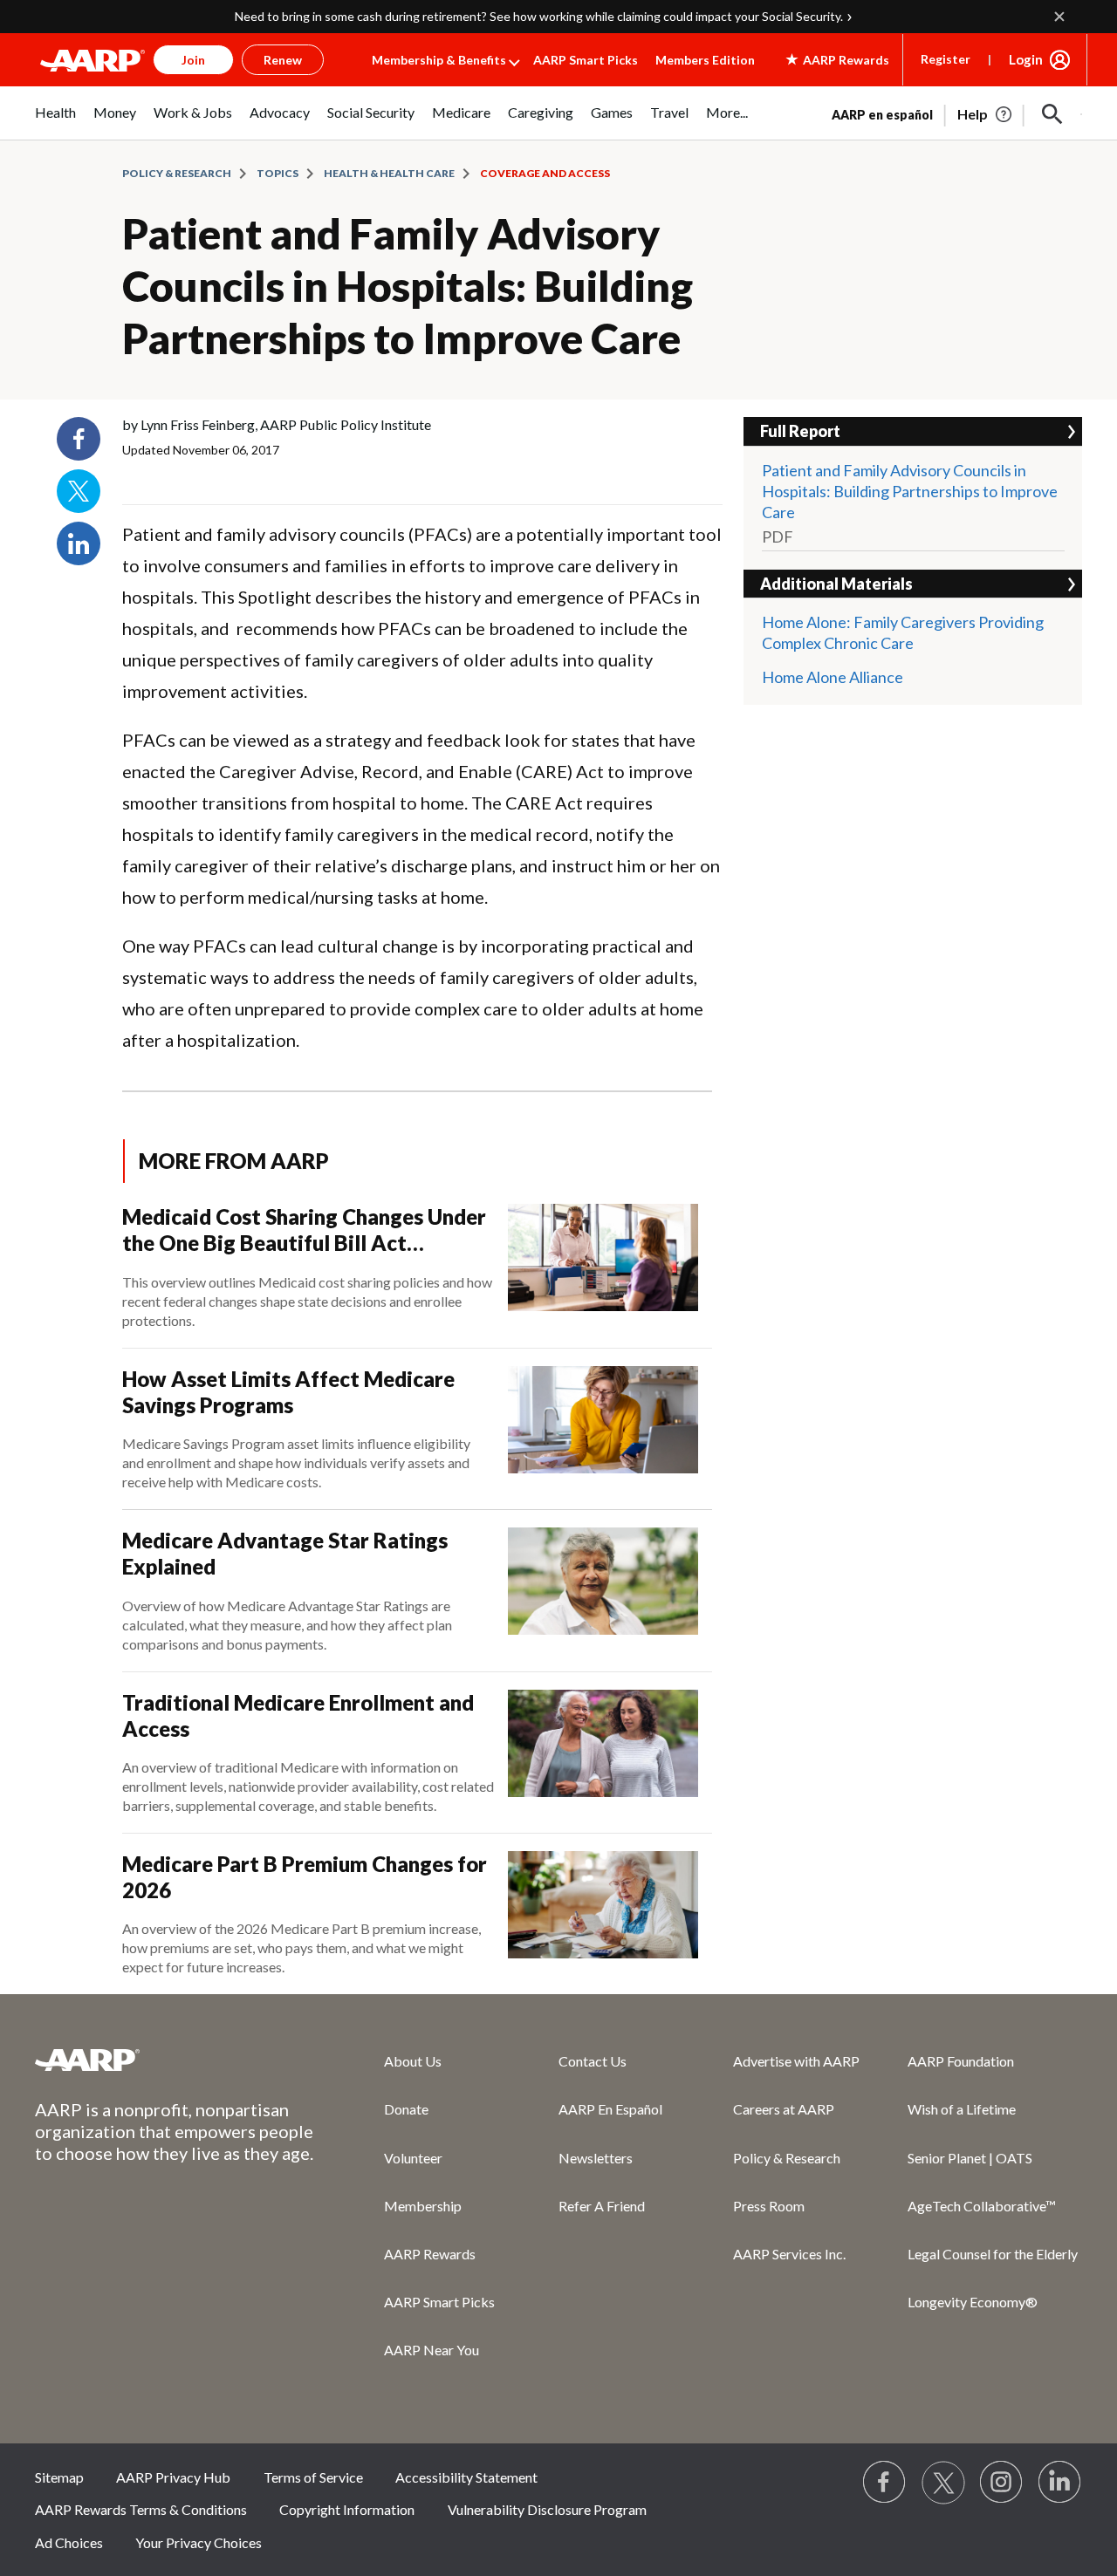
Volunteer (413, 2158)
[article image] (986, 114)
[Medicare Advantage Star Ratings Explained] (603, 1590)
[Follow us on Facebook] (885, 2483)
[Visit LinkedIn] (1060, 2483)
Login (1026, 59)
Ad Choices (69, 2542)
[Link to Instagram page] (1002, 2483)
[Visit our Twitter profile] (943, 2483)
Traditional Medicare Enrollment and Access (298, 1715)
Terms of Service (313, 2477)
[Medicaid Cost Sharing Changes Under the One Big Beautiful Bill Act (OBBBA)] (603, 1267)
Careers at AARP (784, 2109)
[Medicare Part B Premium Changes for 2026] (603, 1914)
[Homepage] (93, 60)
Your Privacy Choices (199, 2542)
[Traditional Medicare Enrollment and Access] (603, 1753)
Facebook (79, 439)
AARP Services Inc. (789, 2254)
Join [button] (193, 60)
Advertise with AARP (796, 2061)
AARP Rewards (430, 2254)
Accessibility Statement (466, 2477)
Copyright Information (347, 2509)
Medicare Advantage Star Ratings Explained (285, 1553)
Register (946, 59)
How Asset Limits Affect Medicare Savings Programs (288, 1392)
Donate (406, 2109)
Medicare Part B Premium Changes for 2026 (305, 1877)
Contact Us (593, 2061)
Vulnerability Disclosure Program (547, 2509)
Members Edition (705, 60)
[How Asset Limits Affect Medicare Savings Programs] (603, 1429)
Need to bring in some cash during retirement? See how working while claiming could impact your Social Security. (539, 16)
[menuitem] (55, 122)
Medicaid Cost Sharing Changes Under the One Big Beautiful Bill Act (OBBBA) (304, 1230)
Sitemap (59, 2477)
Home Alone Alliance (833, 677)
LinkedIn (79, 543)
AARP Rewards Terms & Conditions (141, 2509)
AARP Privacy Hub (173, 2477)
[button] (1052, 114)
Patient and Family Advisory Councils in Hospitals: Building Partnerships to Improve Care (408, 286)
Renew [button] (283, 60)
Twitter (79, 491)
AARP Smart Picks (586, 60)
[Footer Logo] (175, 2060)
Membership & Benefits (439, 60)
